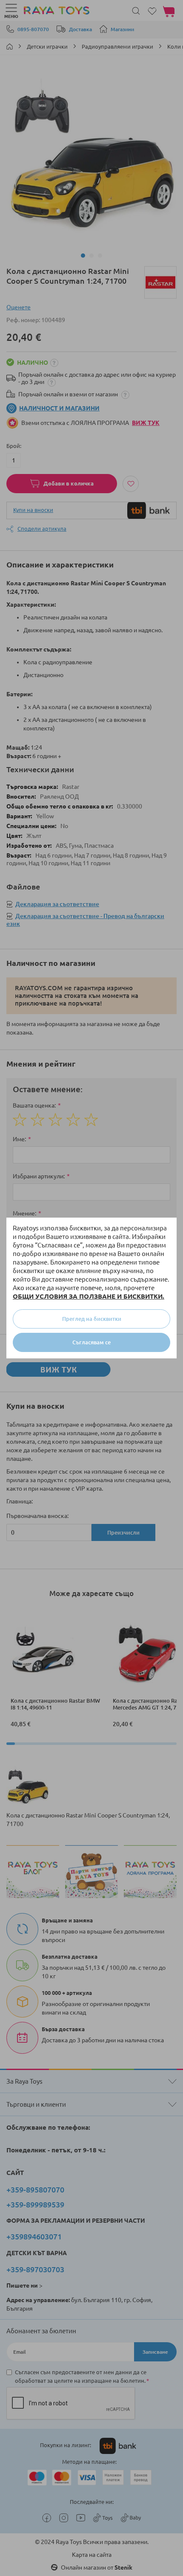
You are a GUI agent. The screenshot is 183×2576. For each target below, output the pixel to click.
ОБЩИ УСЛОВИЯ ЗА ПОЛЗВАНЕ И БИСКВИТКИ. (89, 1296)
